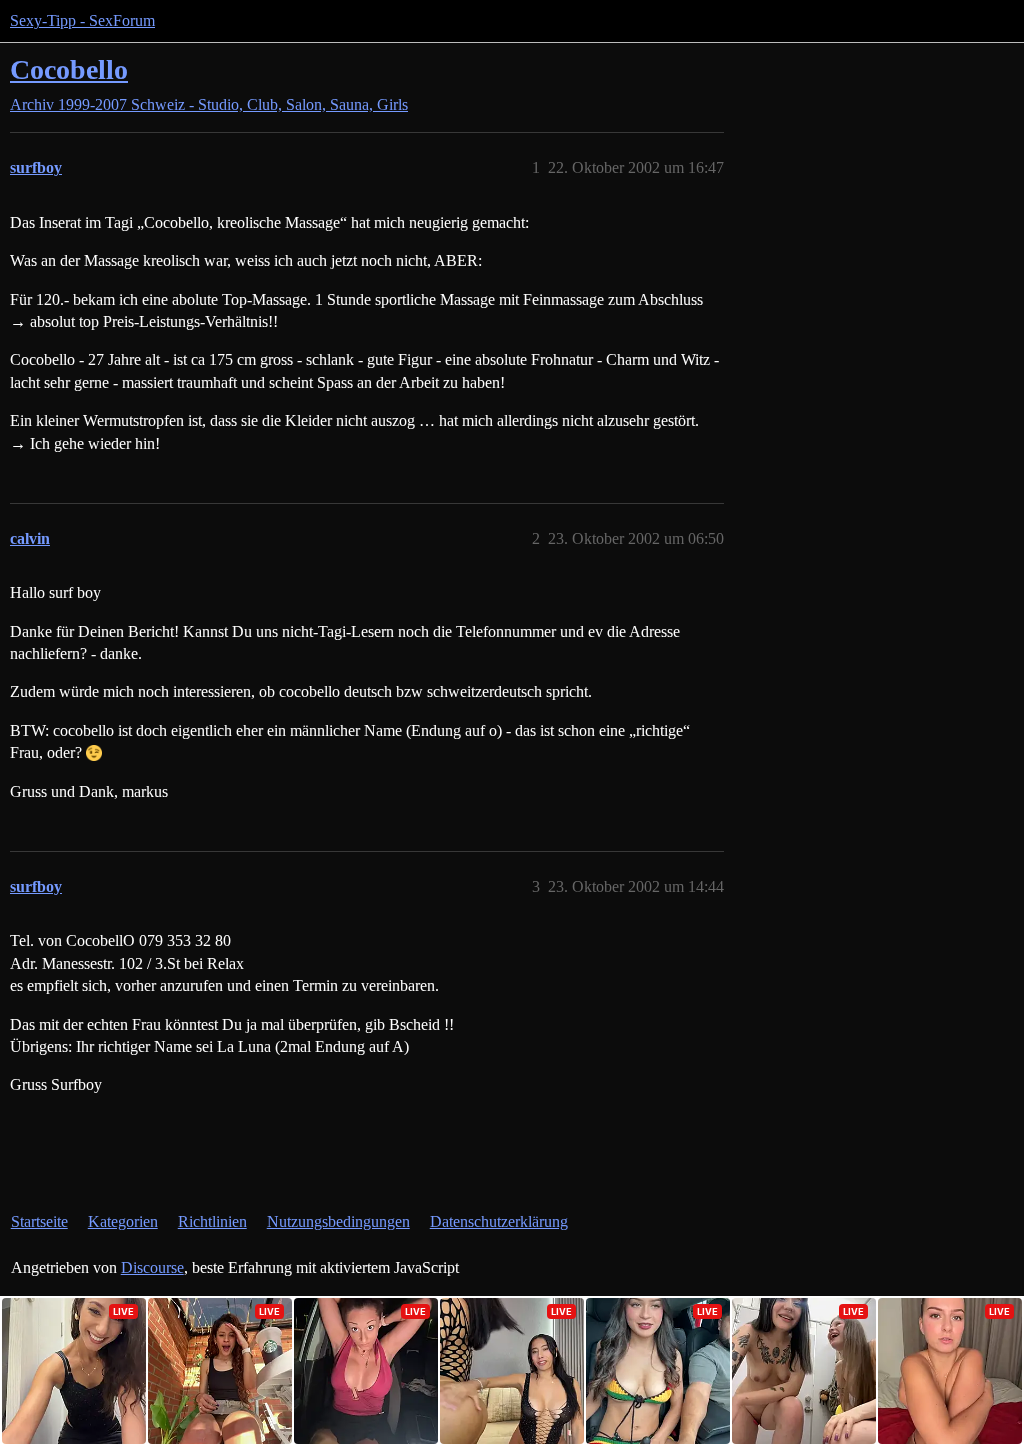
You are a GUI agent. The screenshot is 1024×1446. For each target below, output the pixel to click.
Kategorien (123, 1221)
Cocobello (69, 69)
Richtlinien (212, 1221)
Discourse (152, 1267)
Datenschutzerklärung (499, 1221)
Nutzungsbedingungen (338, 1221)
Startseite (39, 1221)
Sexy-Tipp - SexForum (82, 20)
